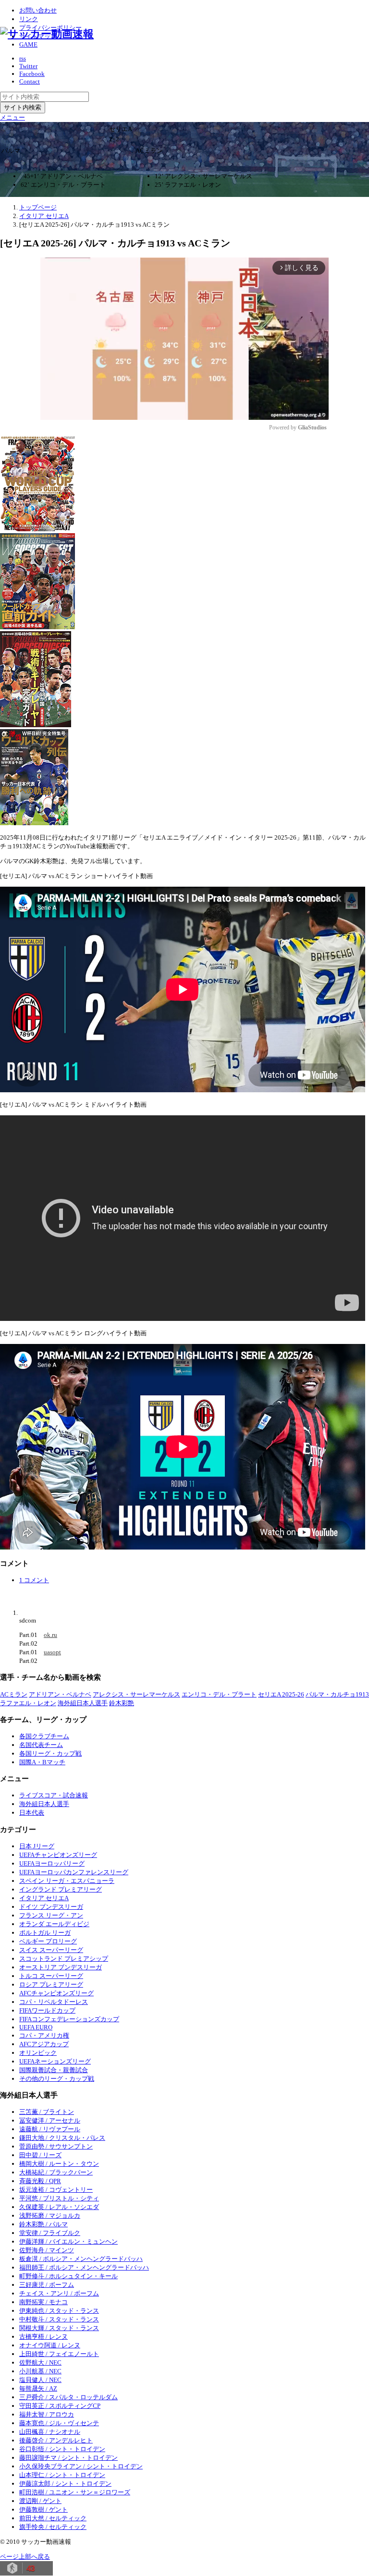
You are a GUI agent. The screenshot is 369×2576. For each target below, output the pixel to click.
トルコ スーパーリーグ (51, 1976)
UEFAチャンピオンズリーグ (58, 1855)
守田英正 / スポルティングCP (60, 2406)
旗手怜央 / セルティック (53, 2527)
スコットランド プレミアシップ (64, 1959)
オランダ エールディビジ (54, 1924)
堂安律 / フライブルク (50, 2233)
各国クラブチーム (44, 1736)
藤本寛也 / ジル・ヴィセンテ (59, 2423)
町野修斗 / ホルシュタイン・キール (68, 2276)
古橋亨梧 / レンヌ (43, 2337)
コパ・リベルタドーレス (54, 2002)
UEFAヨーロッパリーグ (52, 1863)
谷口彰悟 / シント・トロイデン (62, 2449)
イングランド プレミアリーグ (61, 1889)
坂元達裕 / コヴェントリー (56, 2190)
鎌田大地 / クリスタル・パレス (62, 2138)
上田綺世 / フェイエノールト (59, 2354)
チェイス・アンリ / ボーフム (59, 2293)
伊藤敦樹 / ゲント (43, 2509)
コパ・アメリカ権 (44, 2035)
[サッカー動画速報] (47, 34)
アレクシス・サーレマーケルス (136, 1694)
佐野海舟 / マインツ (47, 2250)
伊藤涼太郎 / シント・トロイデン (65, 2484)
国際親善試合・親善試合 (54, 2070)
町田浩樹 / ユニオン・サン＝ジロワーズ (75, 2492)
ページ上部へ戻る (25, 2557)
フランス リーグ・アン (51, 1915)
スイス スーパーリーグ (51, 1950)
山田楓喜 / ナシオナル (50, 2432)
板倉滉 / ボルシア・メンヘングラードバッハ (81, 2259)
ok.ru (50, 1635)
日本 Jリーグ (37, 1846)
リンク (29, 19)
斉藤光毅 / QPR (40, 2181)
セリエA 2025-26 (281, 1694)
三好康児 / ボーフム (47, 2285)
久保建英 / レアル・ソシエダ (59, 2207)
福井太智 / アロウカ (47, 2414)
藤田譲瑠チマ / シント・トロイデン (68, 2458)
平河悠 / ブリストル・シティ (59, 2198)
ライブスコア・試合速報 (54, 1795)
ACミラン (14, 1694)
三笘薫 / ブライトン (47, 2112)
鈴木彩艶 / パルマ (43, 2224)
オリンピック (38, 2053)
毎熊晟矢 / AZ (38, 2388)
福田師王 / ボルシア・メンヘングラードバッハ (84, 2267)
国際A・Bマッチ (42, 1762)
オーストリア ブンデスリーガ (61, 1967)
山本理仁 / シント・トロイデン (62, 2475)
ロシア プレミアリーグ (51, 1984)
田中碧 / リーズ (40, 2155)
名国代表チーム (41, 1745)
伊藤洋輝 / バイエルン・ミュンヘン (68, 2241)
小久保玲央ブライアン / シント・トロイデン (81, 2466)
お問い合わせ (38, 10)
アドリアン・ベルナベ (60, 1694)
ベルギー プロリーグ (48, 1941)
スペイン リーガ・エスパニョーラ (67, 1881)
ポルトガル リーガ (45, 1933)
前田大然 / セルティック (53, 2518)
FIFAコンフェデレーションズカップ (69, 2019)
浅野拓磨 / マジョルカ (50, 2216)
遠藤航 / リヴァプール (50, 2129)
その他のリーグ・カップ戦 (57, 2079)
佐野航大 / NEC (40, 2362)
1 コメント (34, 1580)
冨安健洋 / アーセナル (50, 2120)
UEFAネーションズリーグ (55, 2061)
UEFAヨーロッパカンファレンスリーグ (74, 1872)
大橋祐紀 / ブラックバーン (56, 2172)
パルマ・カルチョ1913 (337, 1694)
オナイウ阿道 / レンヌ (50, 2345)
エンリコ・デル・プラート (219, 1694)
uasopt (52, 1652)
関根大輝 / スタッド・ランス (59, 2328)
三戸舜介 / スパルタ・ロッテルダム (68, 2397)
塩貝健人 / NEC (40, 2380)
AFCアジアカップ (44, 2044)
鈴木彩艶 (122, 1703)
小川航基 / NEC (40, 2371)
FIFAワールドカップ (47, 2010)
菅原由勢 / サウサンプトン (56, 2146)
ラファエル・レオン (28, 1703)
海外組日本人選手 (83, 1703)
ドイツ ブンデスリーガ (51, 1907)
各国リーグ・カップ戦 (50, 1753)
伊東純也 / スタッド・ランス (59, 2311)
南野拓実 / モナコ (43, 2302)
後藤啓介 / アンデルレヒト (56, 2440)
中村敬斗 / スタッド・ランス (59, 2319)
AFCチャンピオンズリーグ (56, 1993)
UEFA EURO (36, 2027)
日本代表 (32, 1813)
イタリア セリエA (44, 1898)
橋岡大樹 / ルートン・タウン (59, 2164)
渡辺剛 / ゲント (40, 2501)
